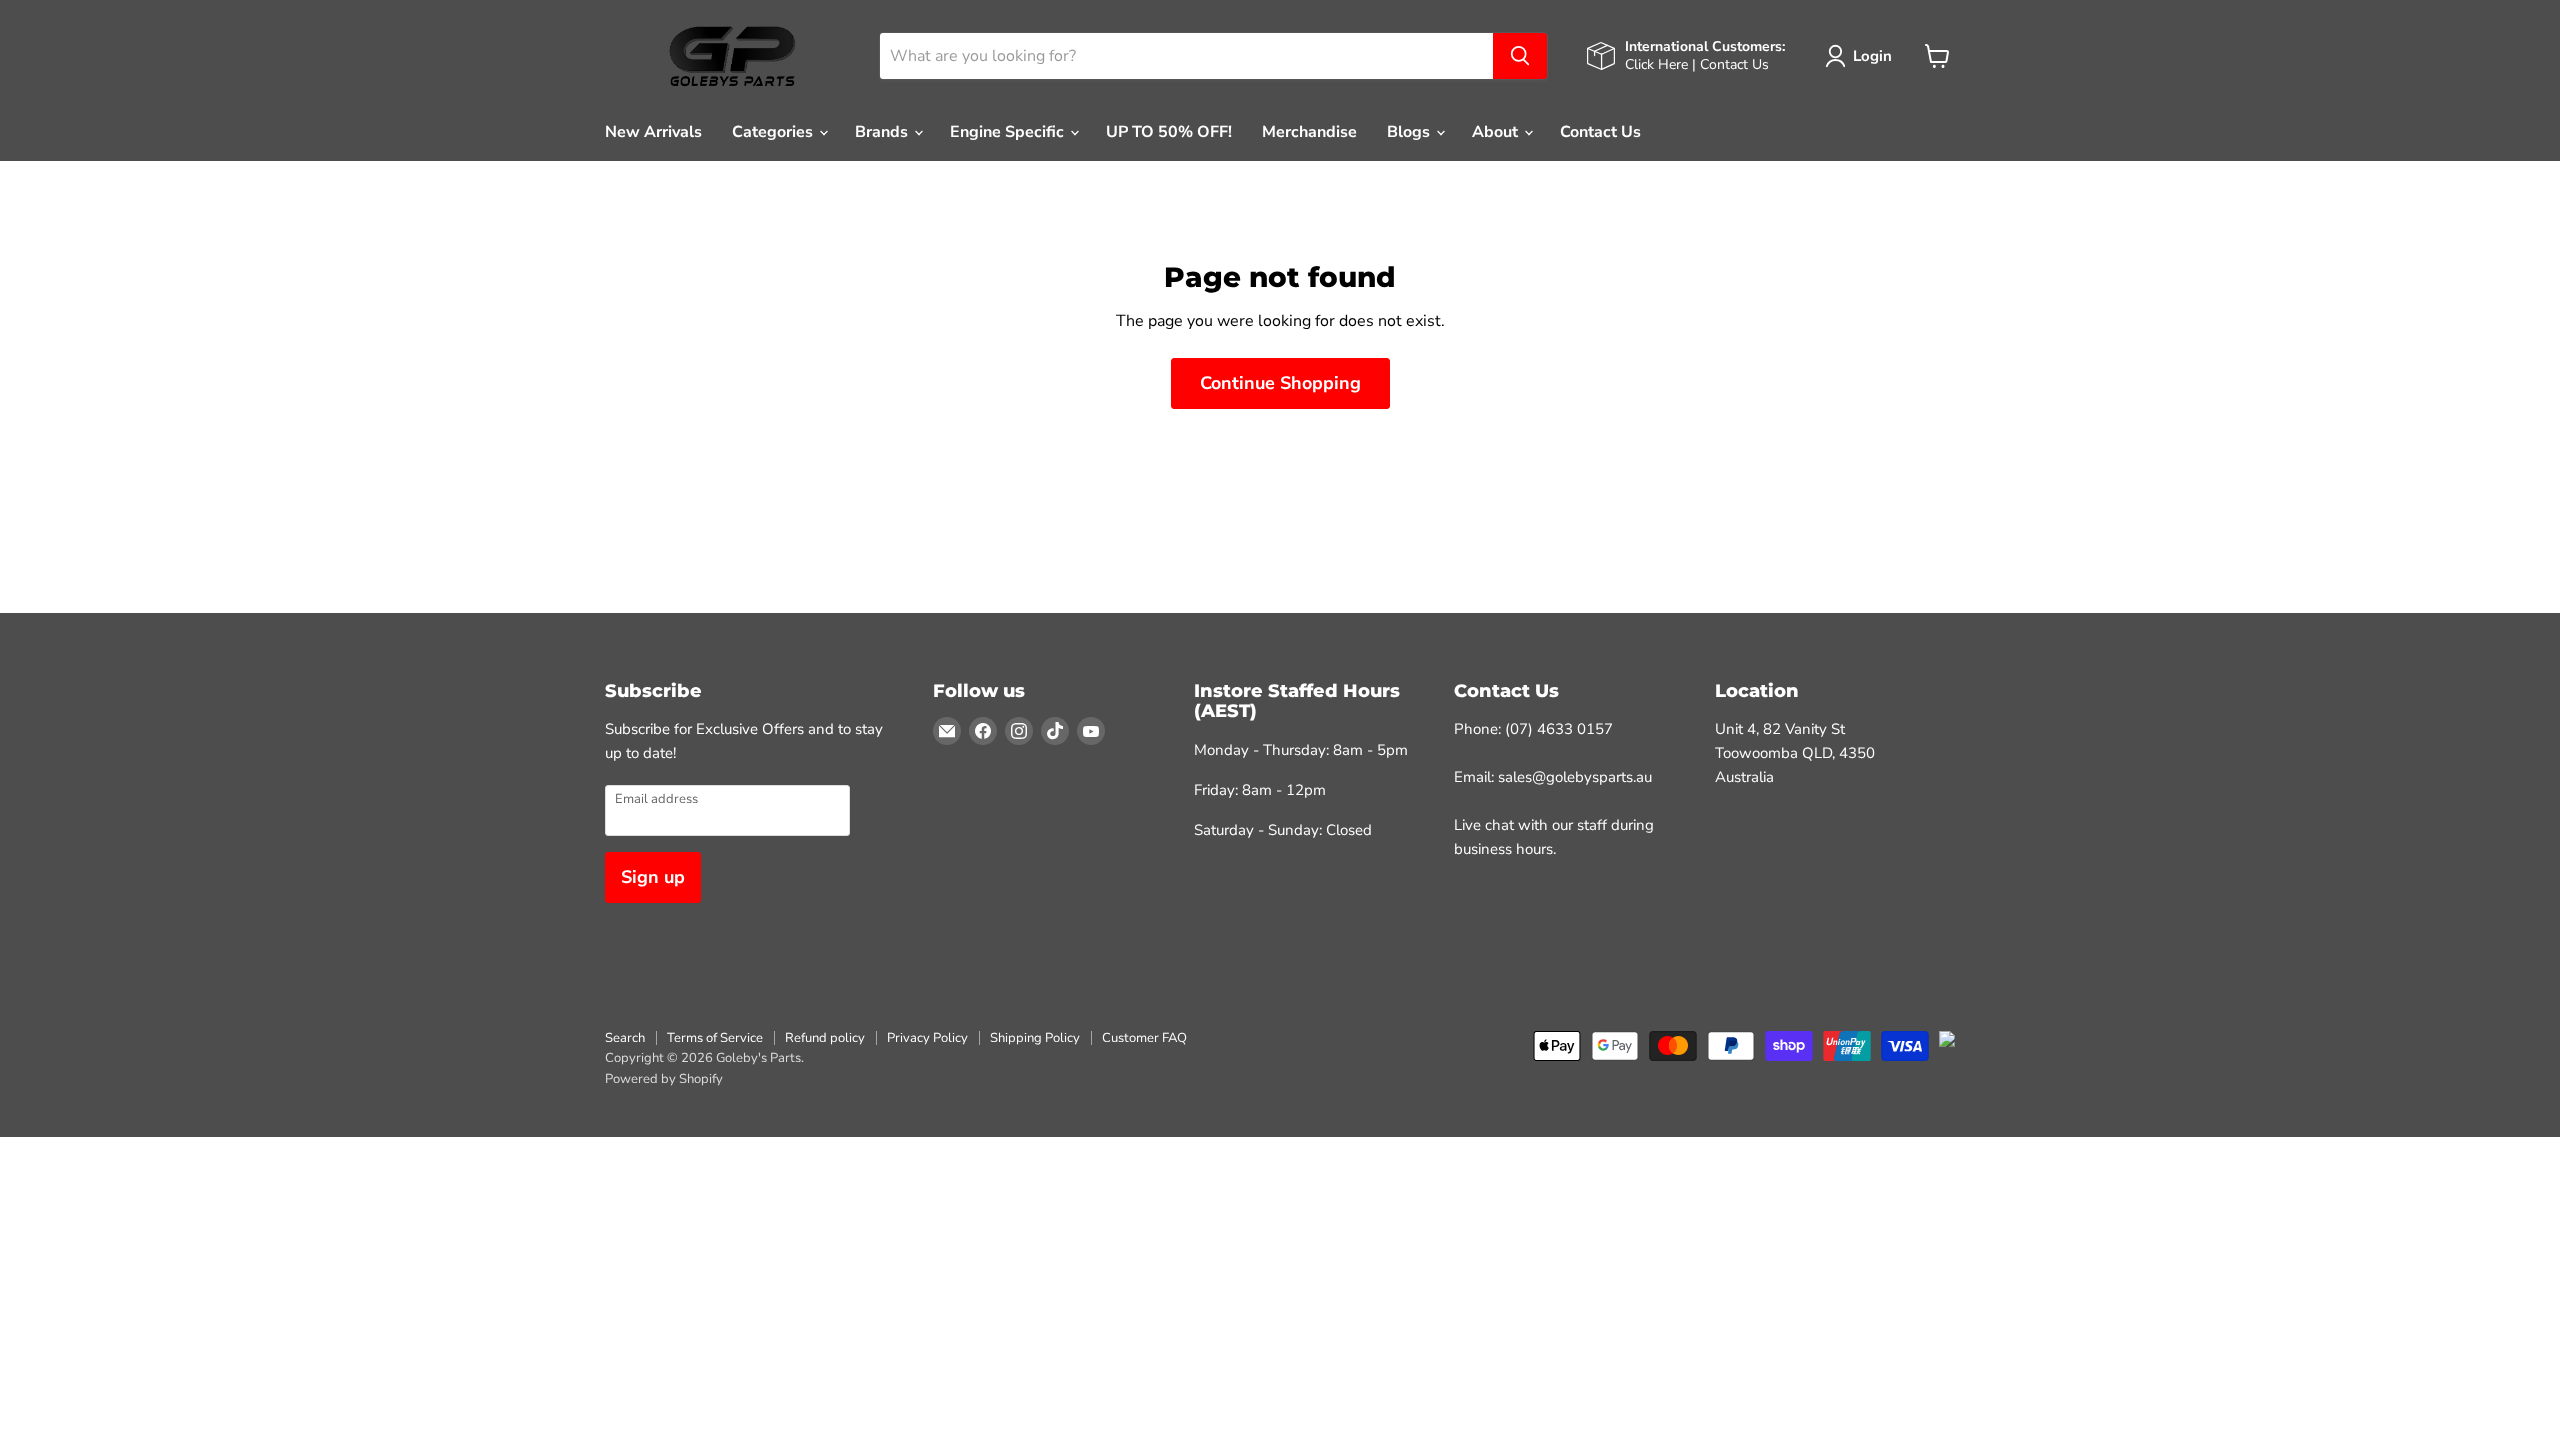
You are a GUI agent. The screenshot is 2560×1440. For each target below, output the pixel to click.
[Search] (1520, 56)
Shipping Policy (1035, 1038)
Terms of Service (715, 1038)
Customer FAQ (1144, 1038)
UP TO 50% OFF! (1169, 132)
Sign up (653, 877)
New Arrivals (653, 132)
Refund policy (825, 1038)
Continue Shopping (1280, 383)
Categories (774, 132)
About (1497, 132)
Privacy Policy (927, 1038)
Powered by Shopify (664, 1079)
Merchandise (1309, 132)
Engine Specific (1009, 132)
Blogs (1410, 132)
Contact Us (1600, 132)
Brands (883, 132)
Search (625, 1038)
